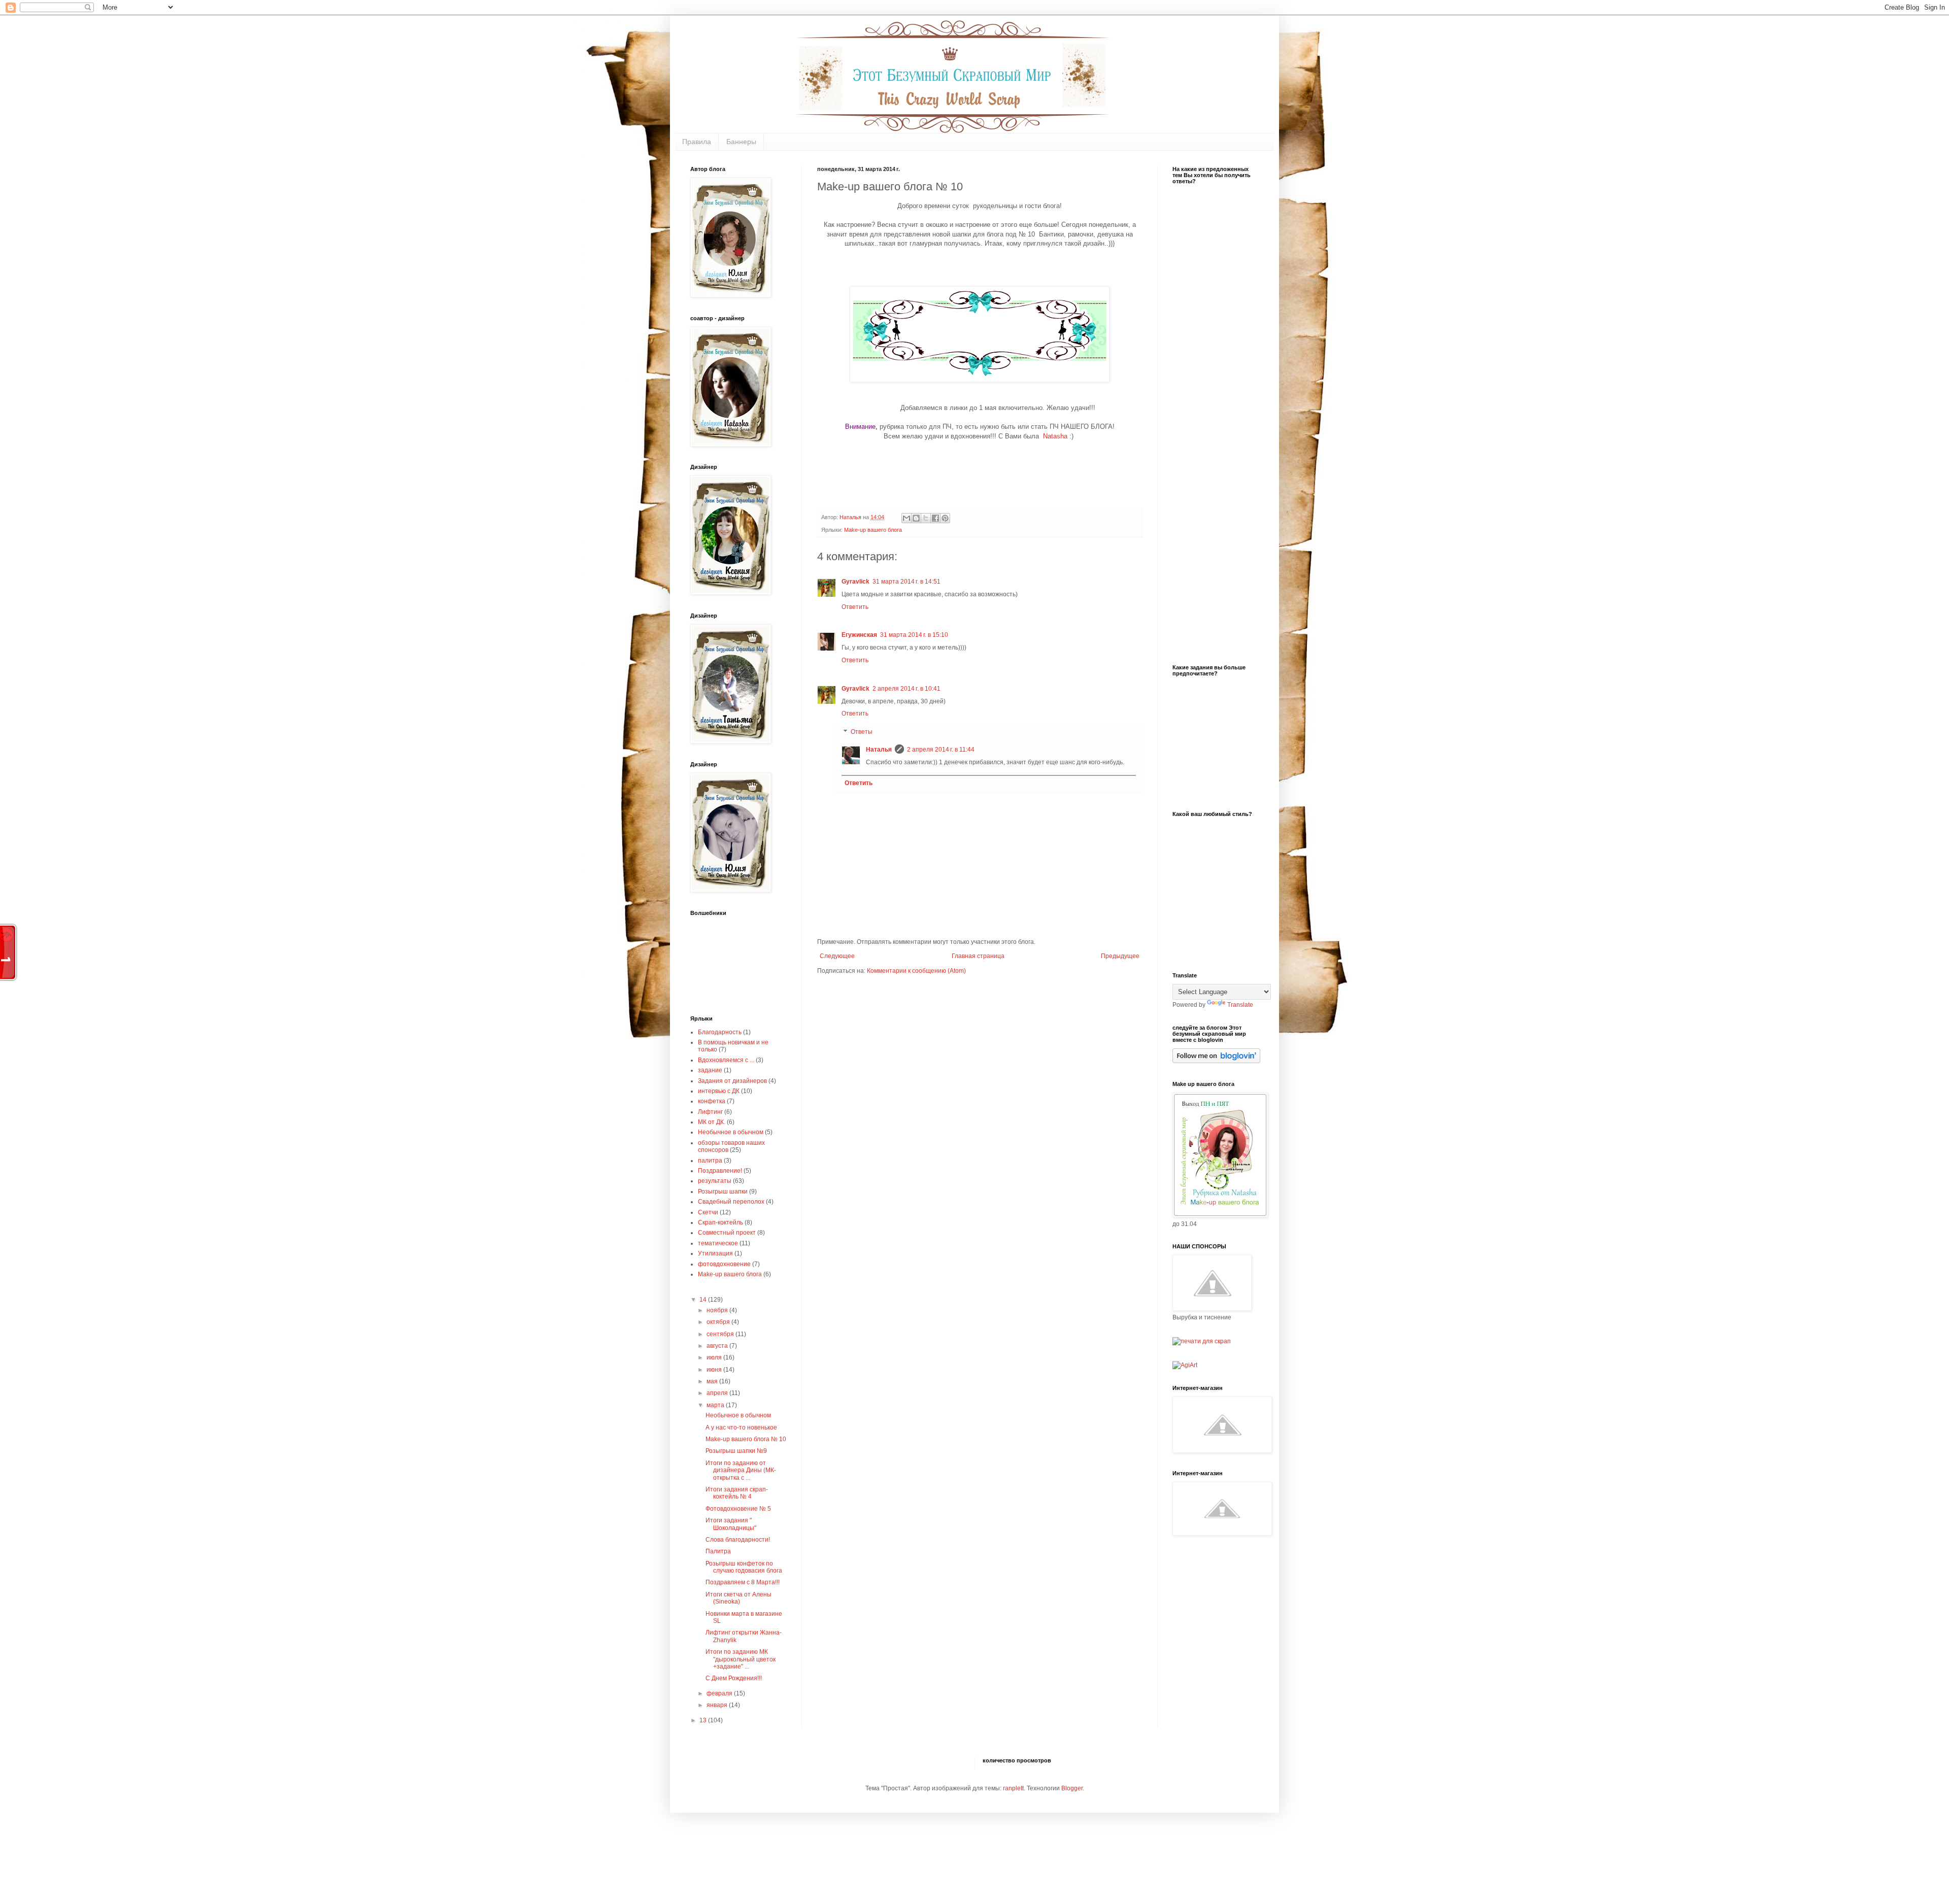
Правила (697, 142)
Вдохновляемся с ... (726, 1060)
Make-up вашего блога (873, 530)
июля (715, 1357)
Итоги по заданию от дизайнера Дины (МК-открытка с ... (741, 1470)
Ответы (862, 732)
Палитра (718, 1551)
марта (716, 1405)
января (718, 1705)
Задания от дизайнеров (732, 1081)
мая (713, 1381)
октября (719, 1322)
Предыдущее (1120, 956)
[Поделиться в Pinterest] (945, 518)
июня (715, 1370)
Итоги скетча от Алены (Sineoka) (738, 1598)
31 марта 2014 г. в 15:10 (914, 635)
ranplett (1013, 1788)
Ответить (855, 607)
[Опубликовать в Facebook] (935, 518)
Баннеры (741, 142)
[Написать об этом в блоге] (916, 518)
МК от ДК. (712, 1122)
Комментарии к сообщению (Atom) (916, 971)
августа (718, 1346)
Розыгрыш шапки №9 (736, 1451)
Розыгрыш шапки (723, 1192)
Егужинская (859, 635)
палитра (710, 1161)
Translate (1240, 1005)
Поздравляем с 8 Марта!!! (743, 1582)
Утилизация (715, 1253)
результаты (715, 1181)
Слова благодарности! (738, 1540)
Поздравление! (720, 1171)
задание (710, 1070)
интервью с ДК (719, 1091)
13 (704, 1720)
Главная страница (978, 956)
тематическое (718, 1243)
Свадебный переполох (731, 1202)
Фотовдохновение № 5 (738, 1509)
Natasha (1056, 436)
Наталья (879, 750)
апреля (718, 1393)
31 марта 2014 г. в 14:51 (906, 582)
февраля (720, 1693)
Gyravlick (855, 582)
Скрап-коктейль (720, 1222)
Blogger (1072, 1788)
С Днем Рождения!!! (734, 1678)
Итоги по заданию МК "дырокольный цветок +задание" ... (741, 1659)
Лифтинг (710, 1112)
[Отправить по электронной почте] (906, 518)
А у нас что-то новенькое (741, 1427)
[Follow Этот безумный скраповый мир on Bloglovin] (1216, 1061)
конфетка (712, 1101)
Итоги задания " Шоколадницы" (731, 1524)
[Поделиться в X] (926, 518)
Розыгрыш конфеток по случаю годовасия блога (744, 1567)
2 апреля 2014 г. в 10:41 (906, 689)
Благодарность (720, 1032)
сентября (721, 1334)
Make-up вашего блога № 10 (746, 1439)
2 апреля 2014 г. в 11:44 (941, 750)
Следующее (837, 956)
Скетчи (708, 1212)
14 (704, 1300)
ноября (718, 1310)
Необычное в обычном (731, 1132)
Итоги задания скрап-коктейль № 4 (737, 1493)
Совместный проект (727, 1233)
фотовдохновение (724, 1264)
